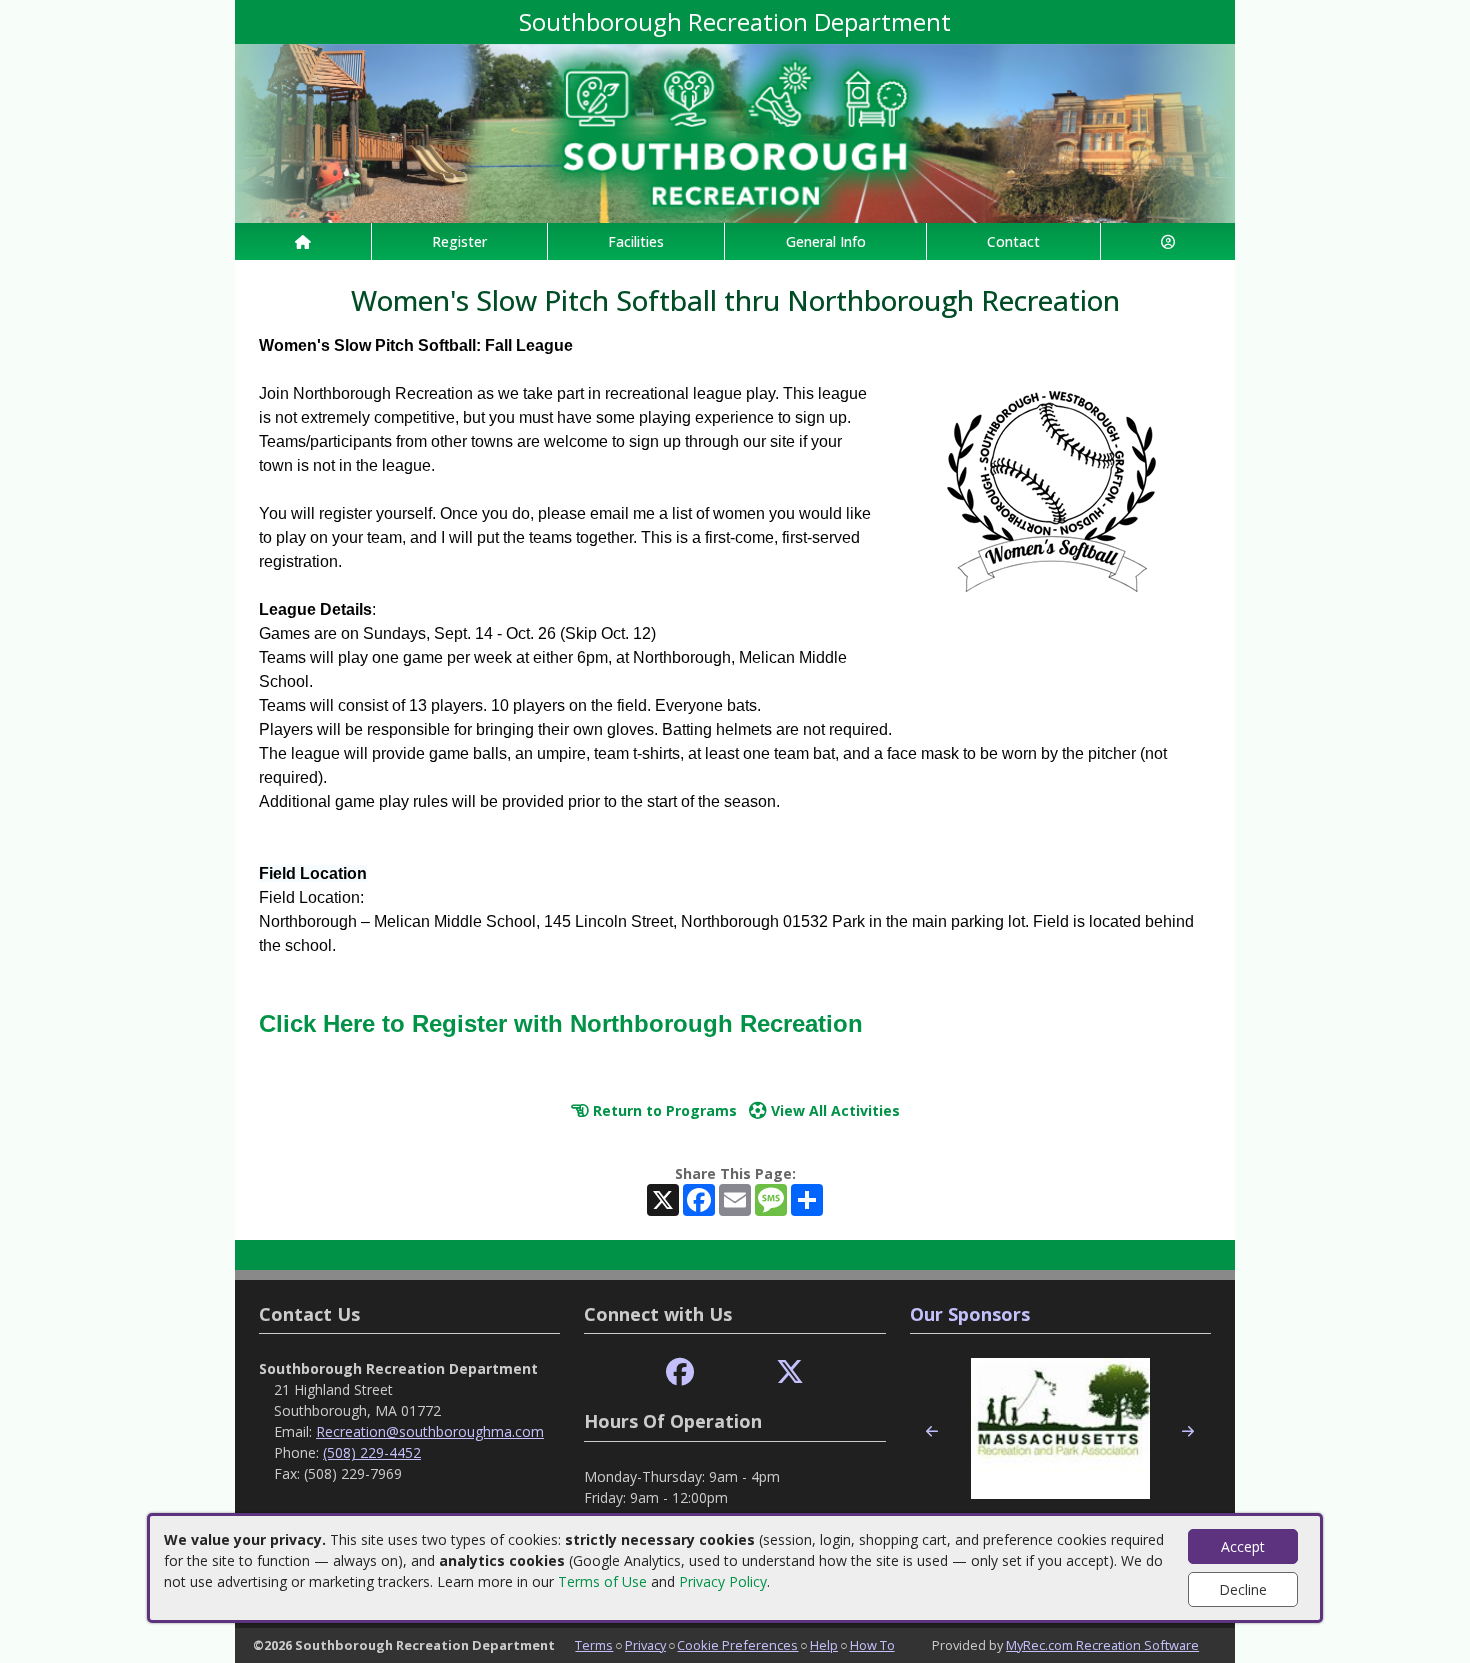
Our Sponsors (970, 1314)
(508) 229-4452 (372, 1452)
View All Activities (833, 1110)
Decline (1243, 1589)
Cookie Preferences (737, 1645)
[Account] (1168, 241)
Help (824, 1645)
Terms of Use (602, 1581)
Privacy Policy (723, 1581)
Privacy (645, 1645)
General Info (826, 241)
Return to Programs (663, 1110)
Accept (1243, 1546)
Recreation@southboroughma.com (430, 1431)
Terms (594, 1645)
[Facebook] (680, 1372)
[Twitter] (790, 1372)
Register (459, 241)
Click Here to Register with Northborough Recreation (561, 1023)
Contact (1013, 241)
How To (872, 1645)
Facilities (636, 241)
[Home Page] (303, 241)
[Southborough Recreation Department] (735, 131)
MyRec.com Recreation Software (1102, 1645)
